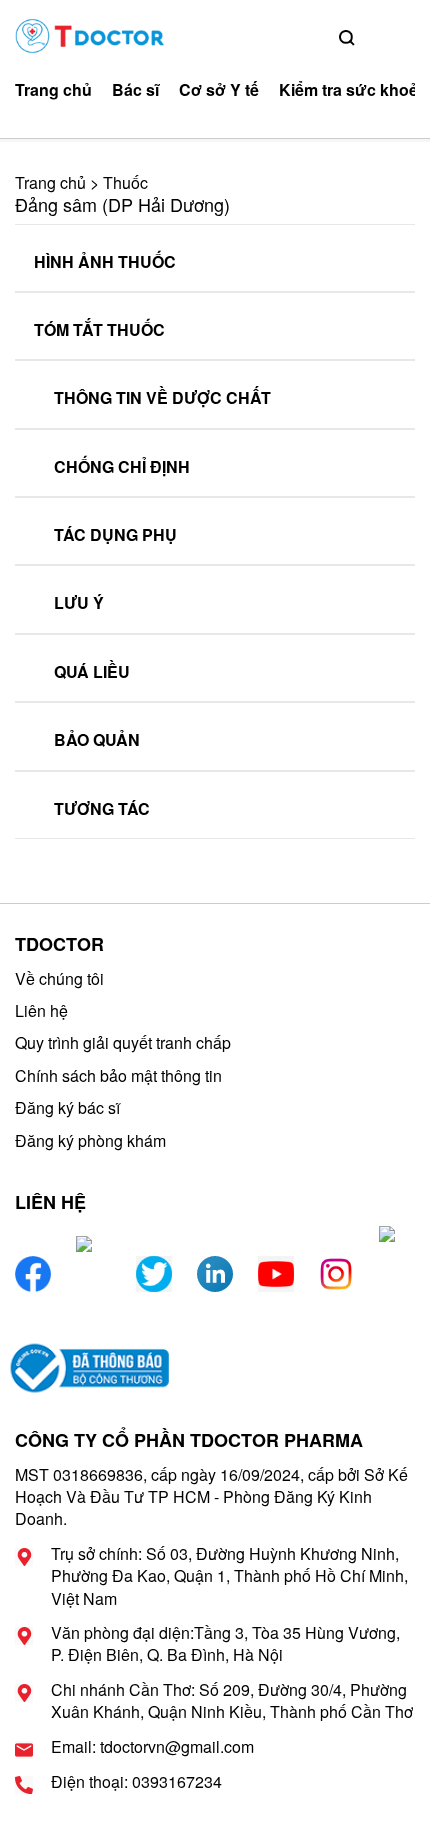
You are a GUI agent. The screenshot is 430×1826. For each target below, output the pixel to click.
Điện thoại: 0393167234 (136, 1782)
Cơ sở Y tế (219, 90)
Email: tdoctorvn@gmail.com (152, 1747)
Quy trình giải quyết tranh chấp (123, 1042)
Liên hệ (41, 1010)
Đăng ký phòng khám (90, 1140)
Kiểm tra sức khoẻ (348, 90)
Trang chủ (53, 90)
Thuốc (125, 182)
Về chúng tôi (59, 978)
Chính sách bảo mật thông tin (118, 1075)
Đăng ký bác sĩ (67, 1107)
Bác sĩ (135, 90)
